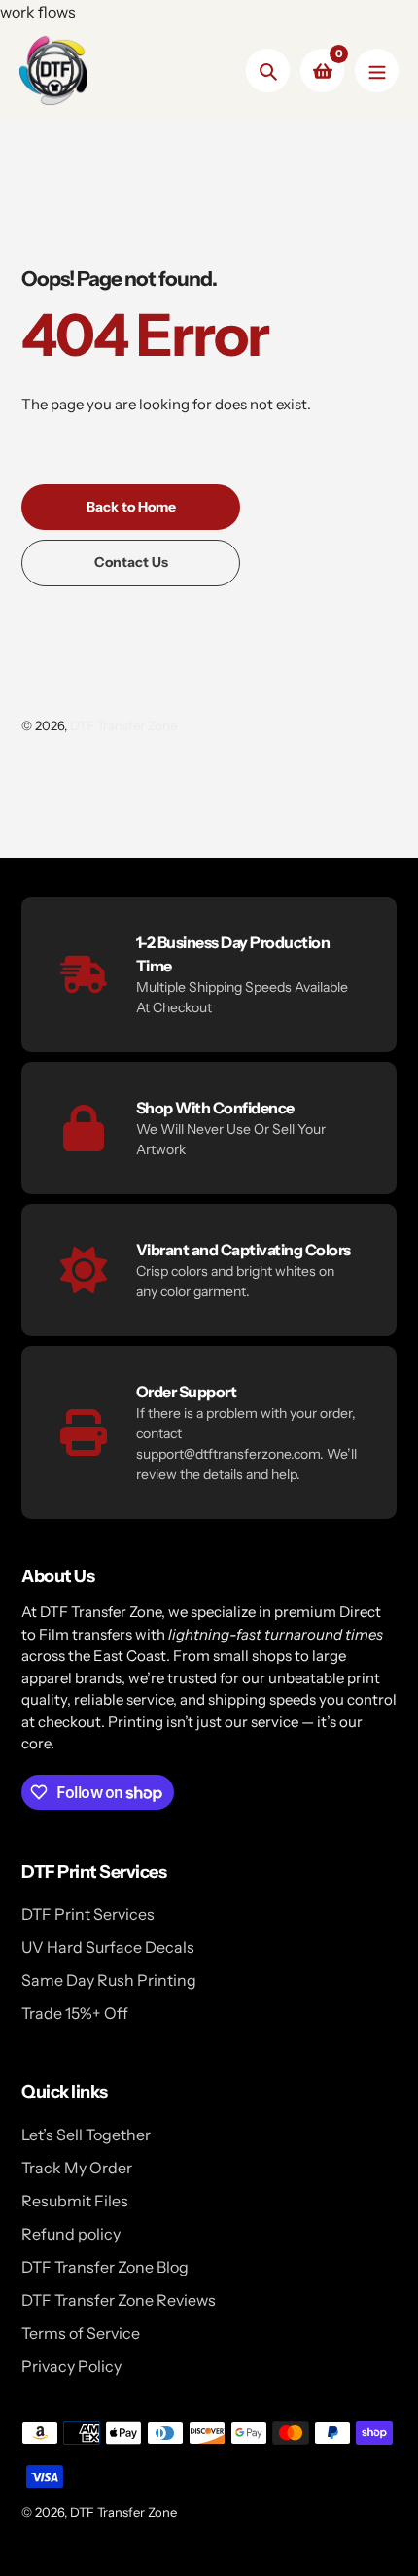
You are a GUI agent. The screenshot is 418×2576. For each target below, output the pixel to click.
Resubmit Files (75, 2201)
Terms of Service (81, 2333)
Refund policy (71, 2234)
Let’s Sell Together (86, 2135)
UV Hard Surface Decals (108, 1947)
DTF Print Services (88, 1914)
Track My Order (77, 2168)
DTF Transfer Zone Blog (105, 2267)
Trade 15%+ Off (75, 2013)
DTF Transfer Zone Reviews (119, 2300)
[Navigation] (377, 71)
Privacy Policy (71, 2366)
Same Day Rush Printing (109, 1980)
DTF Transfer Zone (123, 725)
